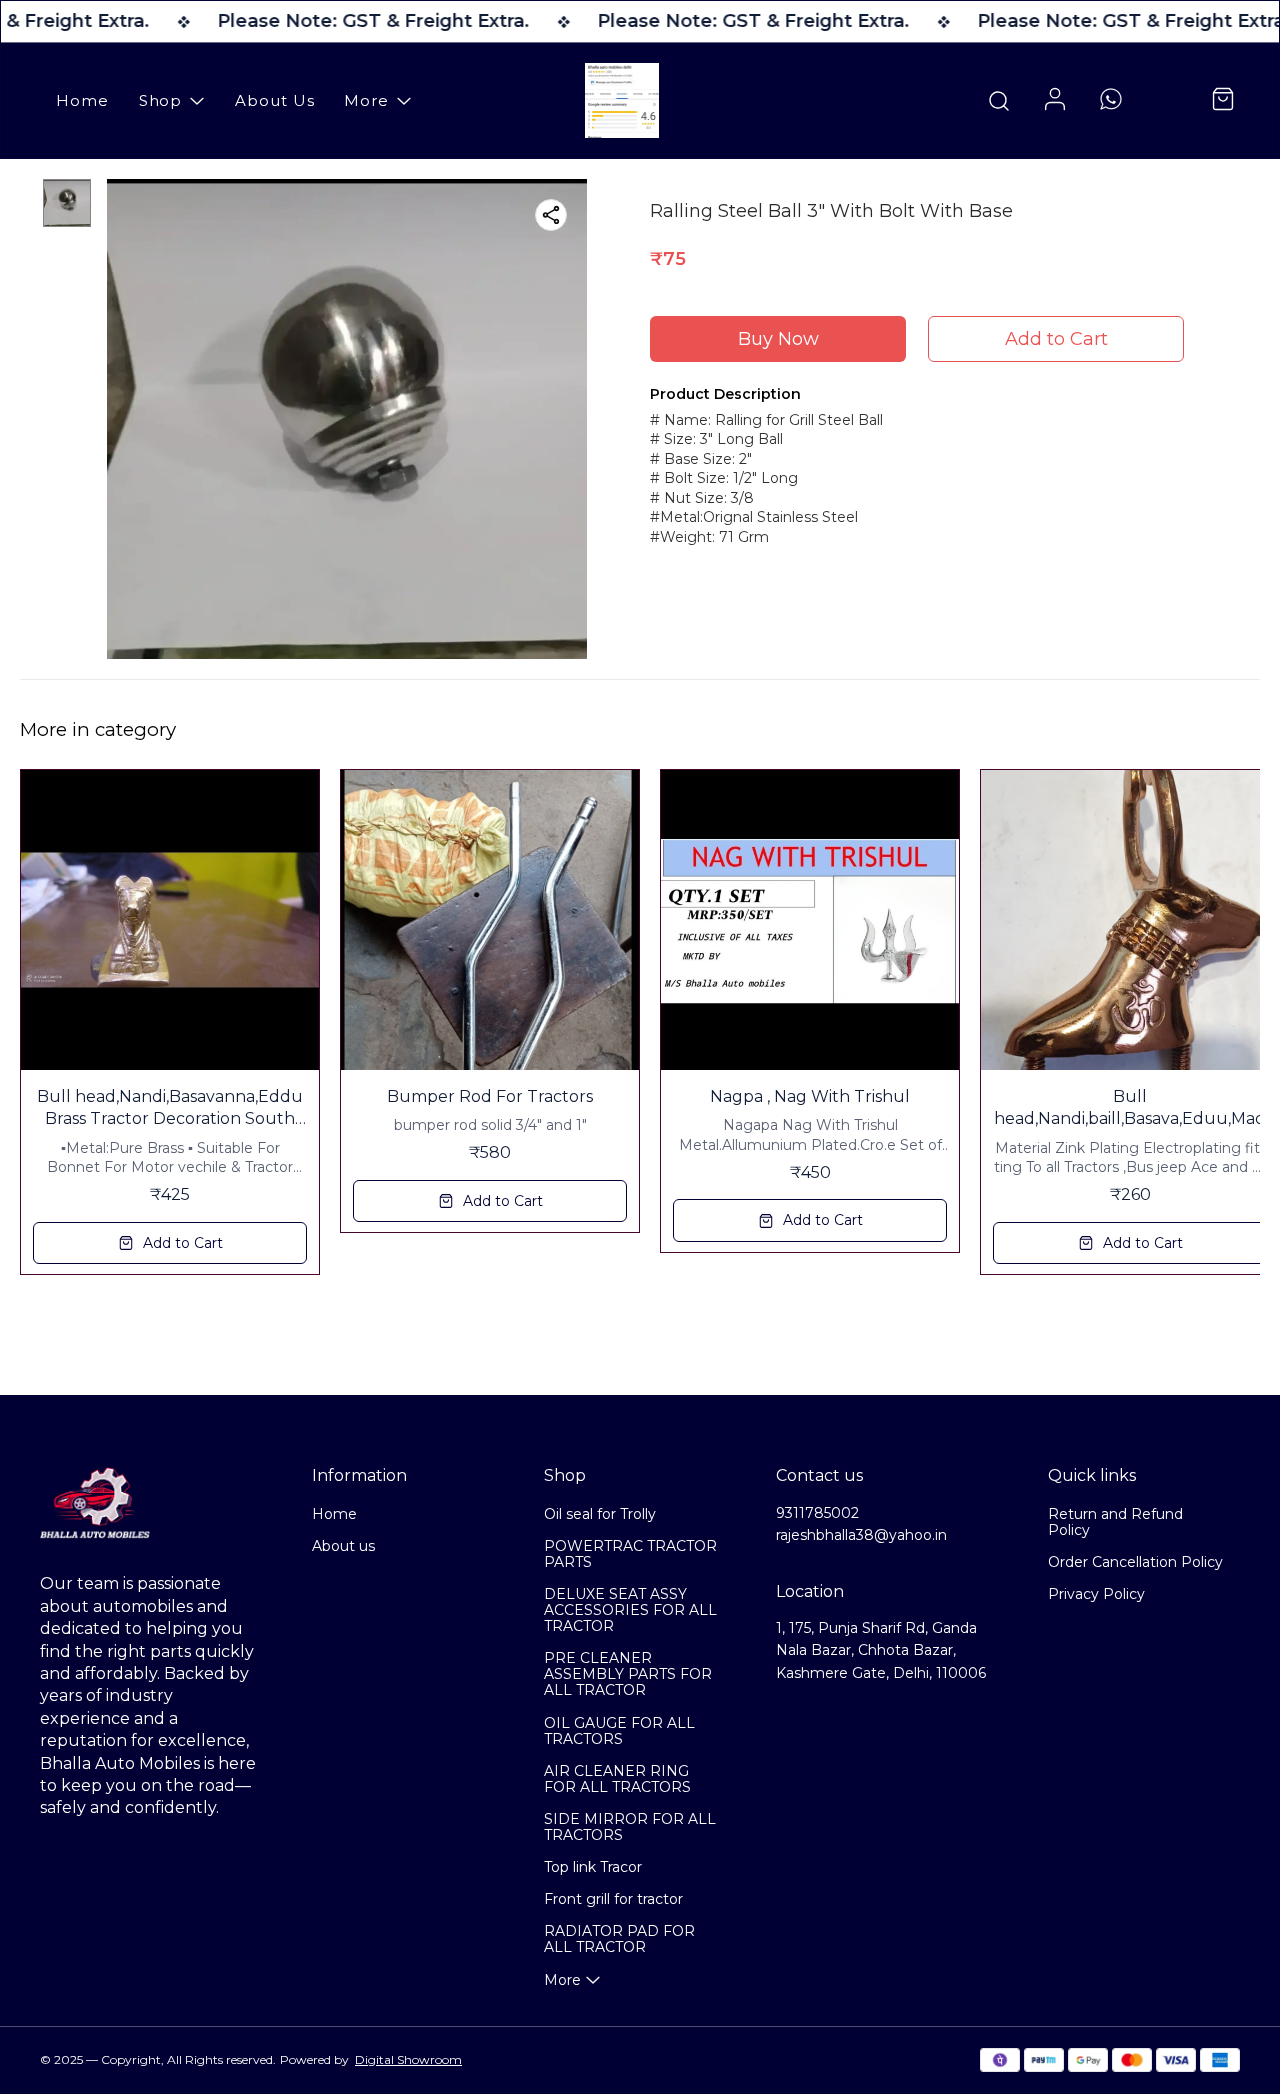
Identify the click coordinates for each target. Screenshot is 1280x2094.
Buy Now (778, 339)
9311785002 (817, 1513)
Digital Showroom (408, 2059)
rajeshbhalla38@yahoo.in (861, 1535)
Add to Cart (1056, 339)
